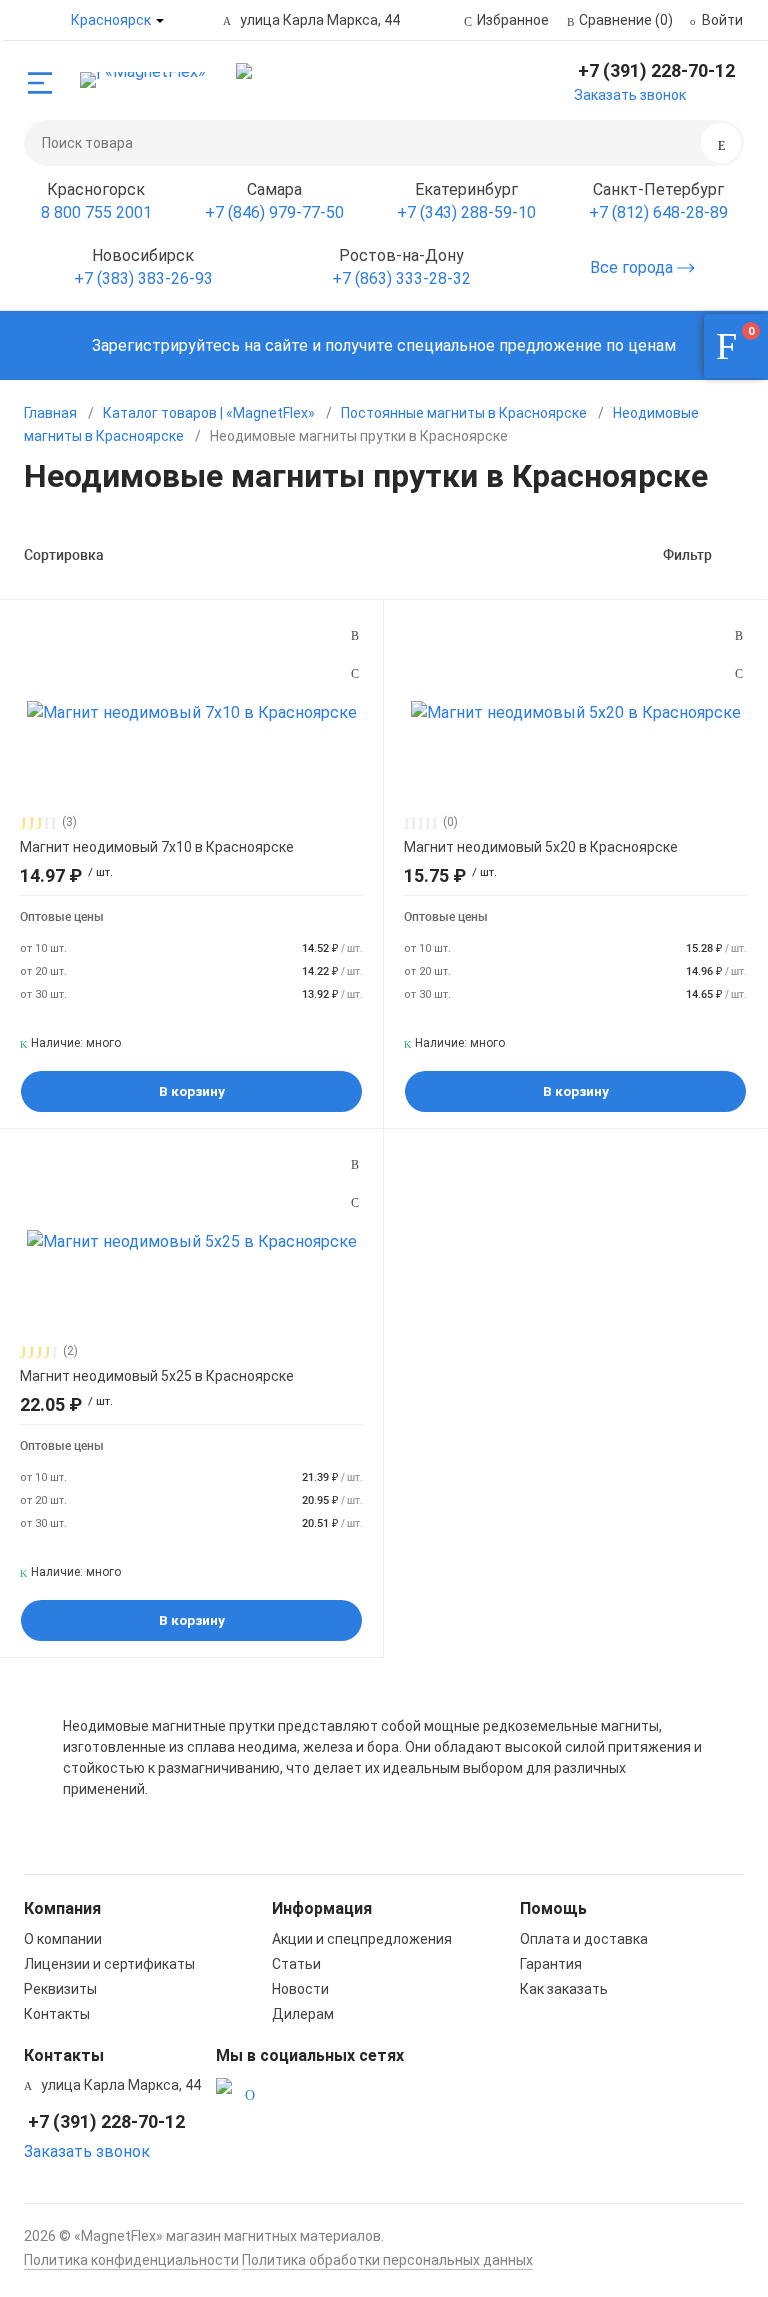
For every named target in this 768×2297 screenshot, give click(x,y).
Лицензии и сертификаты (109, 1964)
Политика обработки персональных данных (387, 2260)
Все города (633, 267)
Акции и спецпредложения (362, 1939)
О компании (63, 1939)
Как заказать (564, 1989)
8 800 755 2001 (96, 212)
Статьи (296, 1964)
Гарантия (551, 1964)
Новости (300, 1989)
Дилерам (303, 2014)
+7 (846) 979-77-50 (274, 212)
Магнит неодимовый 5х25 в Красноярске (157, 1376)
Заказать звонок (630, 95)
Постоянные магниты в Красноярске (464, 413)
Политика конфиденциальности (131, 2260)
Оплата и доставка (584, 1939)
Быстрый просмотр (192, 712)
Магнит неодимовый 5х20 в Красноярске (541, 847)
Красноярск (111, 20)
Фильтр (687, 555)
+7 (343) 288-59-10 (466, 212)
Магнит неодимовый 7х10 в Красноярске (157, 847)
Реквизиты (60, 1989)
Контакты (57, 2014)
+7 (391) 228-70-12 (656, 70)
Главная (50, 413)
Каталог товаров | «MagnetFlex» (209, 413)
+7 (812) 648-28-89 (658, 212)
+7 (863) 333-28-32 (401, 278)
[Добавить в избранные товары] (355, 673)
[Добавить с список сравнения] (355, 636)
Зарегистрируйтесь (166, 345)
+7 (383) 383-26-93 (143, 278)
